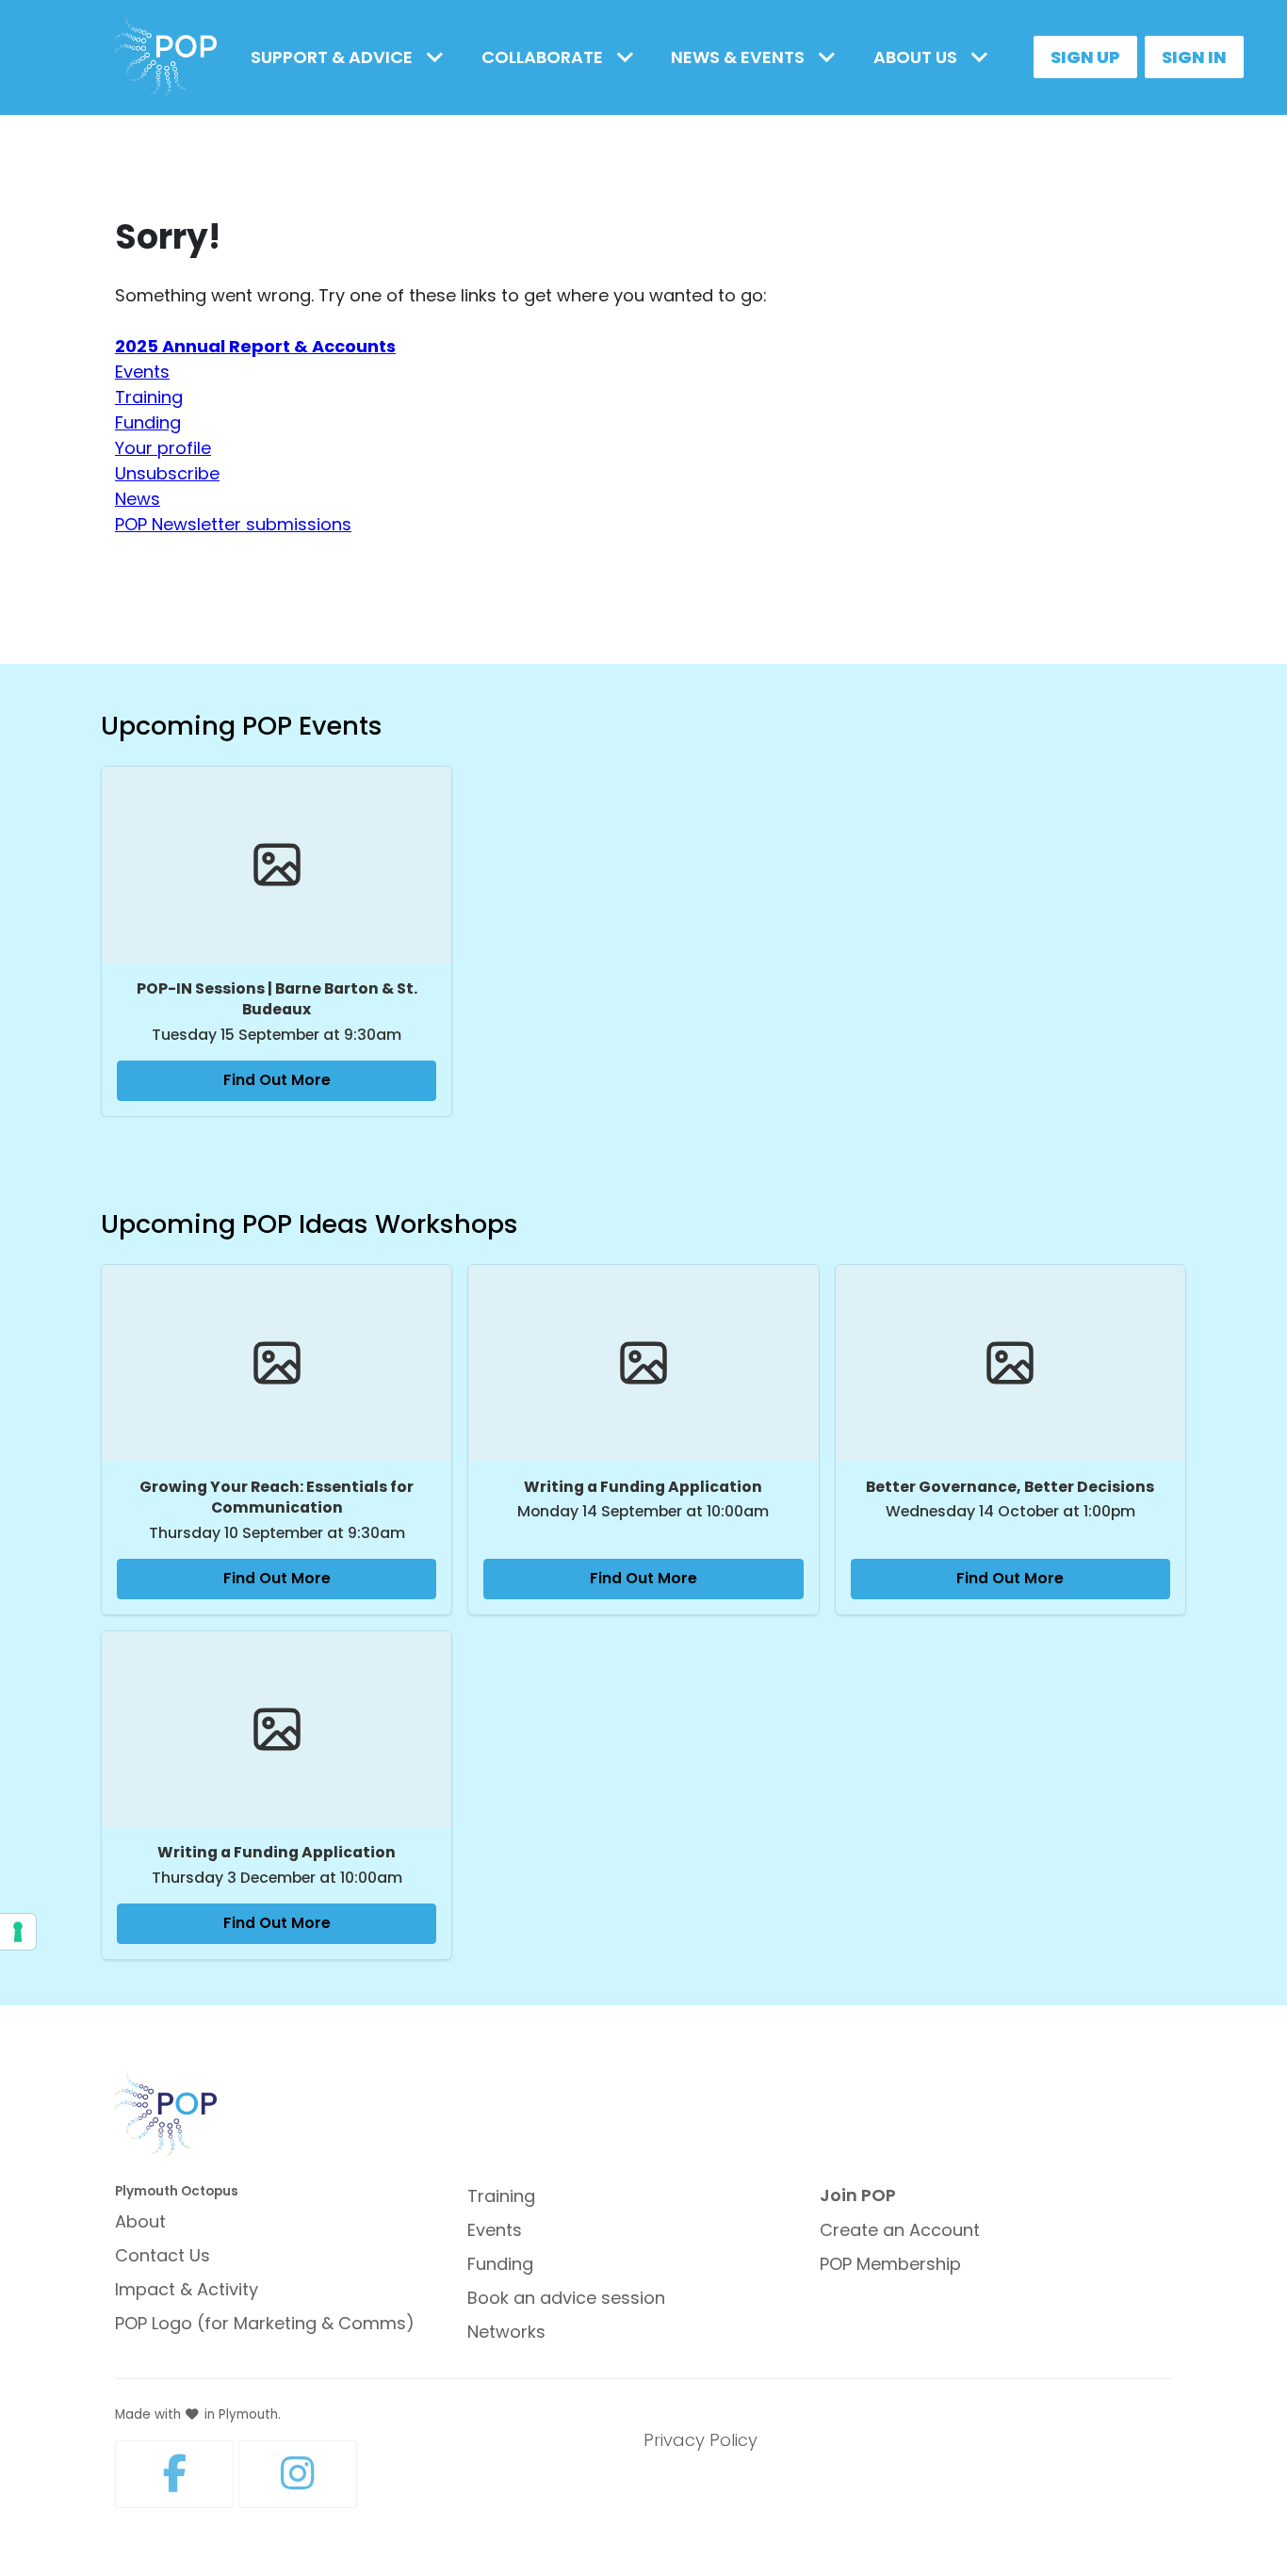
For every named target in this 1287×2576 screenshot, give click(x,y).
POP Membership (890, 2264)
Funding (148, 422)
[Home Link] (166, 58)
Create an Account (900, 2230)
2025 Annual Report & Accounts (255, 346)
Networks (506, 2332)
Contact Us (163, 2255)
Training (149, 397)
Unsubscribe (167, 473)
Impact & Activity (187, 2289)
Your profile (163, 448)
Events (142, 372)
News (138, 499)
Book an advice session (566, 2298)
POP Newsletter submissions (233, 524)
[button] (351, 57)
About (140, 2221)
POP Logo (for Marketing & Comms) (265, 2323)
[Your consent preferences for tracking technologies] (18, 1932)
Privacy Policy (701, 2440)
